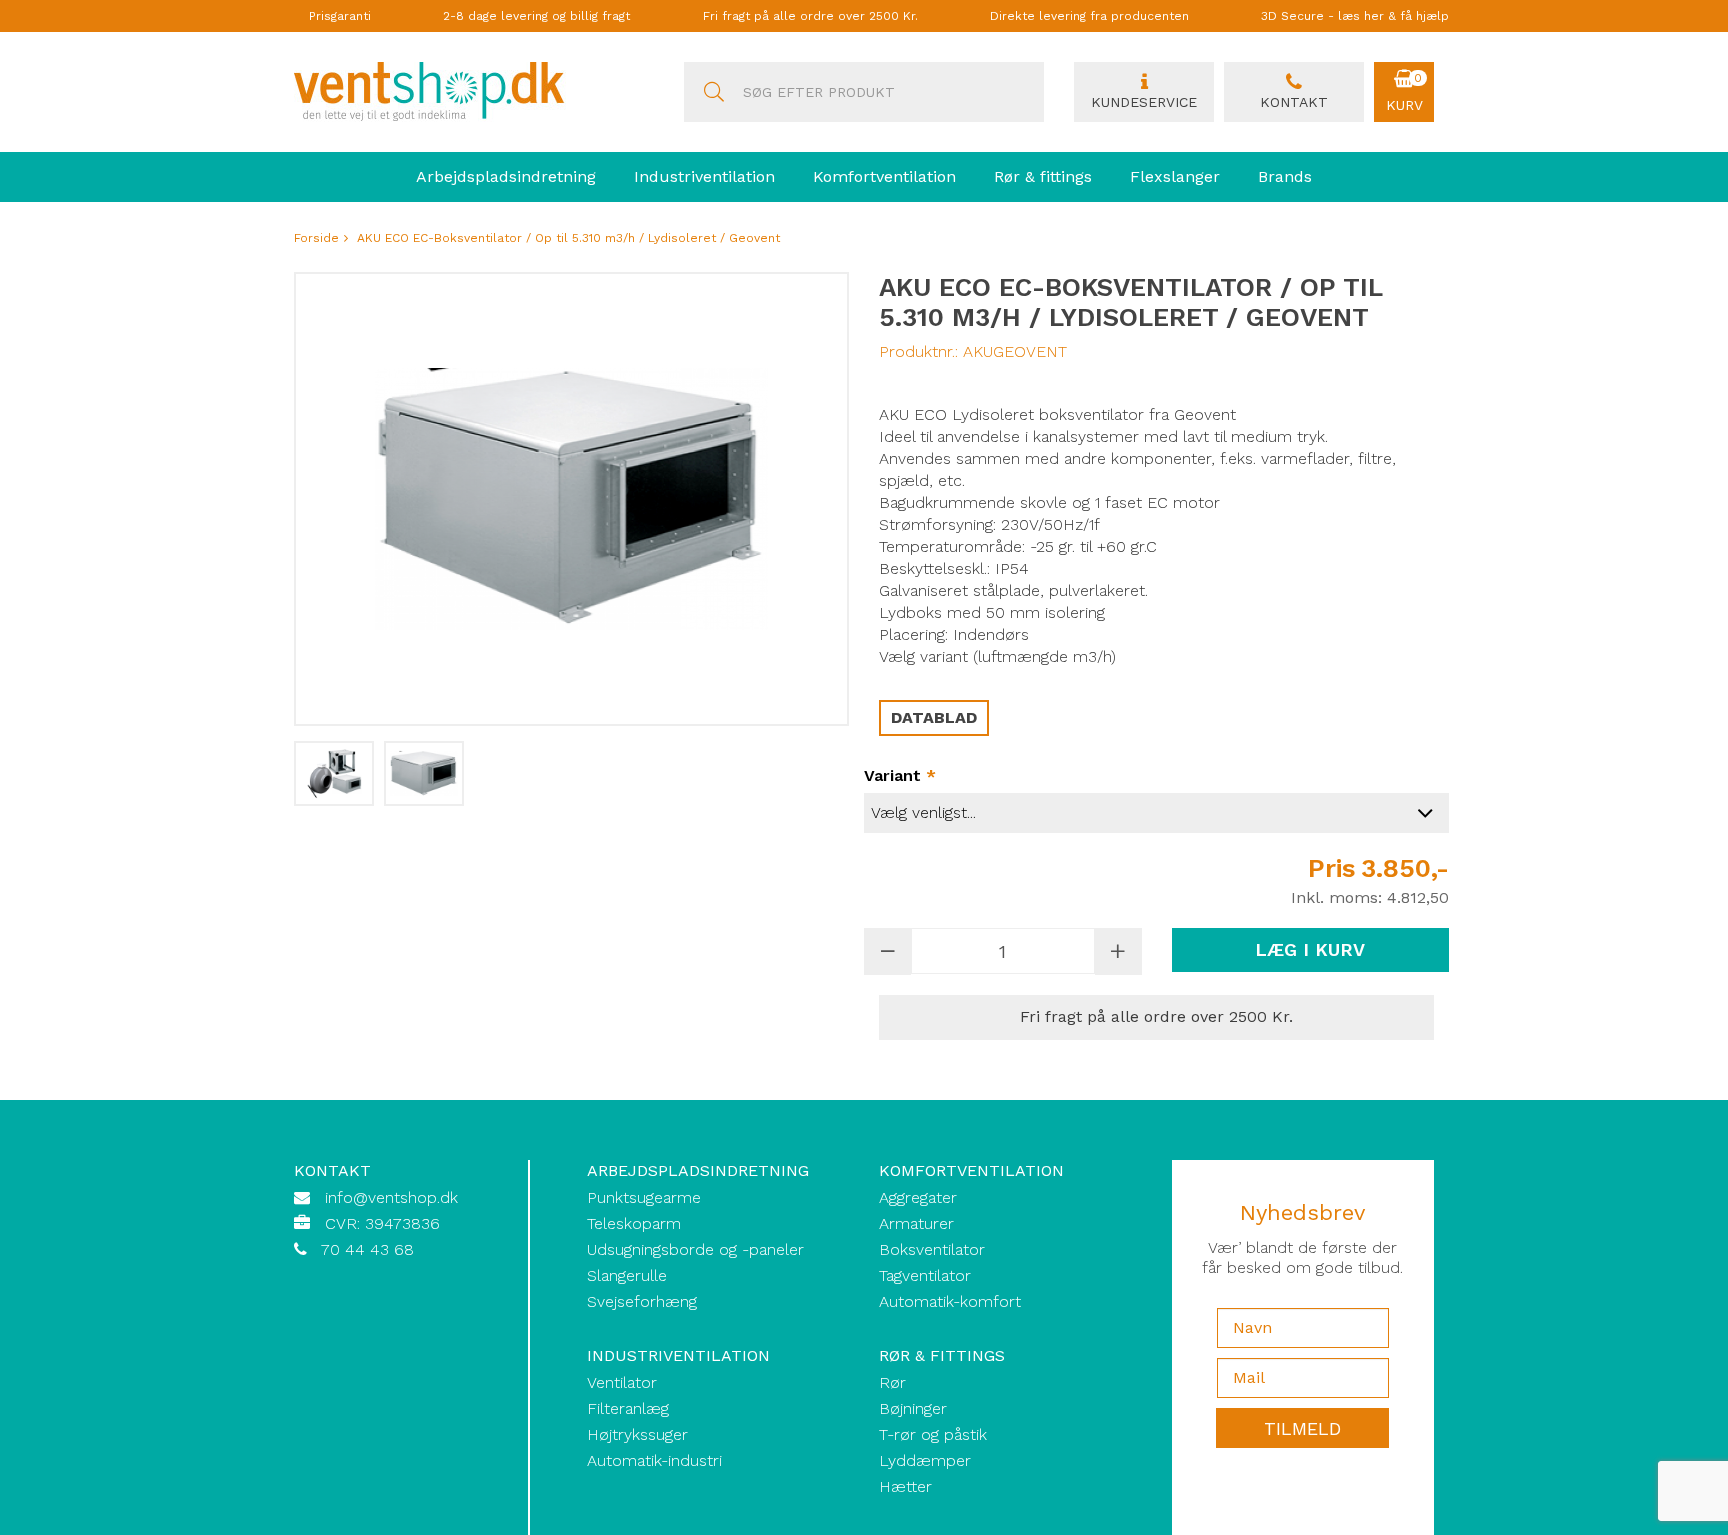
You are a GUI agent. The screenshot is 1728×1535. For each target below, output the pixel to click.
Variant (900, 775)
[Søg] (714, 92)
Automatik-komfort (950, 1301)
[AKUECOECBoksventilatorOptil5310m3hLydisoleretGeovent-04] (334, 773)
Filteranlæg (628, 1408)
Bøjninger (913, 1408)
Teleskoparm (634, 1223)
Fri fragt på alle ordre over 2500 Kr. (810, 16)
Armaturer (916, 1223)
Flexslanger (1175, 176)
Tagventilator (925, 1275)
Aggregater (918, 1197)
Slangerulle (627, 1275)
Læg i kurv (1310, 949)
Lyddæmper (925, 1460)
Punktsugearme (644, 1197)
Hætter (905, 1486)
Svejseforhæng (642, 1301)
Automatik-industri (654, 1460)
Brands (1285, 176)
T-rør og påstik (933, 1434)
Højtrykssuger (637, 1434)
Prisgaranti (340, 16)
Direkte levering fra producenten (1089, 16)
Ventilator (622, 1382)
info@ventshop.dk (391, 1197)
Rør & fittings (1043, 176)
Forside (316, 238)
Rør (892, 1382)
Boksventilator (932, 1249)
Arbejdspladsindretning (506, 176)
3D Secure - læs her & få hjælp (1355, 16)
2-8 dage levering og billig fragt (536, 16)
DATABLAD (934, 717)
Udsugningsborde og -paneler (695, 1249)
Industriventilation (704, 176)
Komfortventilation (884, 176)
